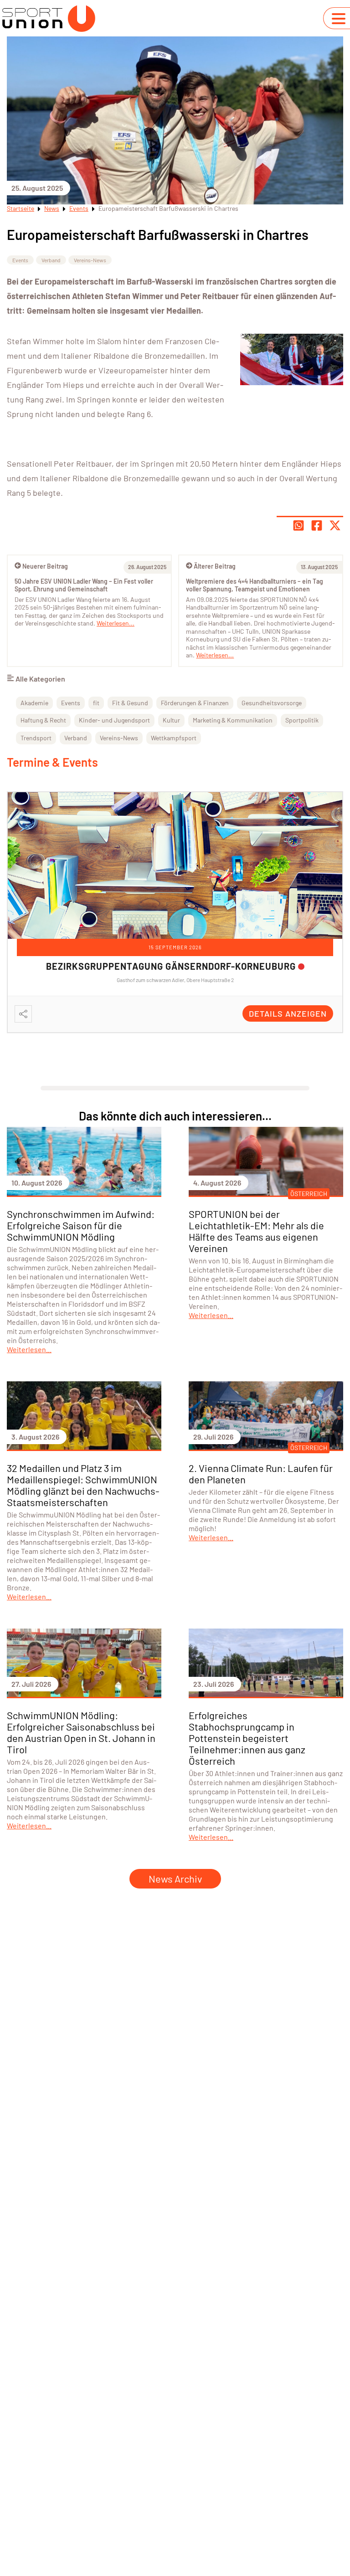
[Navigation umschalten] (339, 19)
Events (79, 208)
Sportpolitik (302, 720)
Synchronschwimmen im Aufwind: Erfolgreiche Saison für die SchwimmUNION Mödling (81, 1225)
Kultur (171, 720)
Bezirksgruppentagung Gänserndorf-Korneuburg (171, 966)
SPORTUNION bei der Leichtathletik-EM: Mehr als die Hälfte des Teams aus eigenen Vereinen (256, 1231)
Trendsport (36, 738)
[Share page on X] (335, 525)
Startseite (21, 208)
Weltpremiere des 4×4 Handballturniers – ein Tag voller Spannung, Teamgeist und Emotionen (255, 585)
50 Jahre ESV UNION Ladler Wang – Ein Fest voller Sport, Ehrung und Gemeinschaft (84, 585)
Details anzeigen (288, 1013)
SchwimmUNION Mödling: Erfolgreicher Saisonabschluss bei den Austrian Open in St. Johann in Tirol (81, 1732)
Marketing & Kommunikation (233, 720)
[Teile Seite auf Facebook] (317, 525)
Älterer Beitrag (215, 566)
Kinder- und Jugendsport (114, 720)
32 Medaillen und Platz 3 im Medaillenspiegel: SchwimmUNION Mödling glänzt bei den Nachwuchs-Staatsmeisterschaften (83, 1485)
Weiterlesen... (215, 655)
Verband (51, 260)
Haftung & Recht (43, 720)
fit (96, 703)
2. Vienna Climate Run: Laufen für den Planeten (261, 1474)
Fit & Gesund (130, 703)
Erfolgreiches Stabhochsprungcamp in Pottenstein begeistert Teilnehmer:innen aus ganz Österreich (247, 1738)
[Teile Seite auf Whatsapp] (299, 525)
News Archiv (175, 1879)
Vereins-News (90, 260)
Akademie (34, 703)
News (52, 208)
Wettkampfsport (174, 738)
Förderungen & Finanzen (195, 703)
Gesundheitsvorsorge (272, 703)
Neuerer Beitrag (45, 566)
